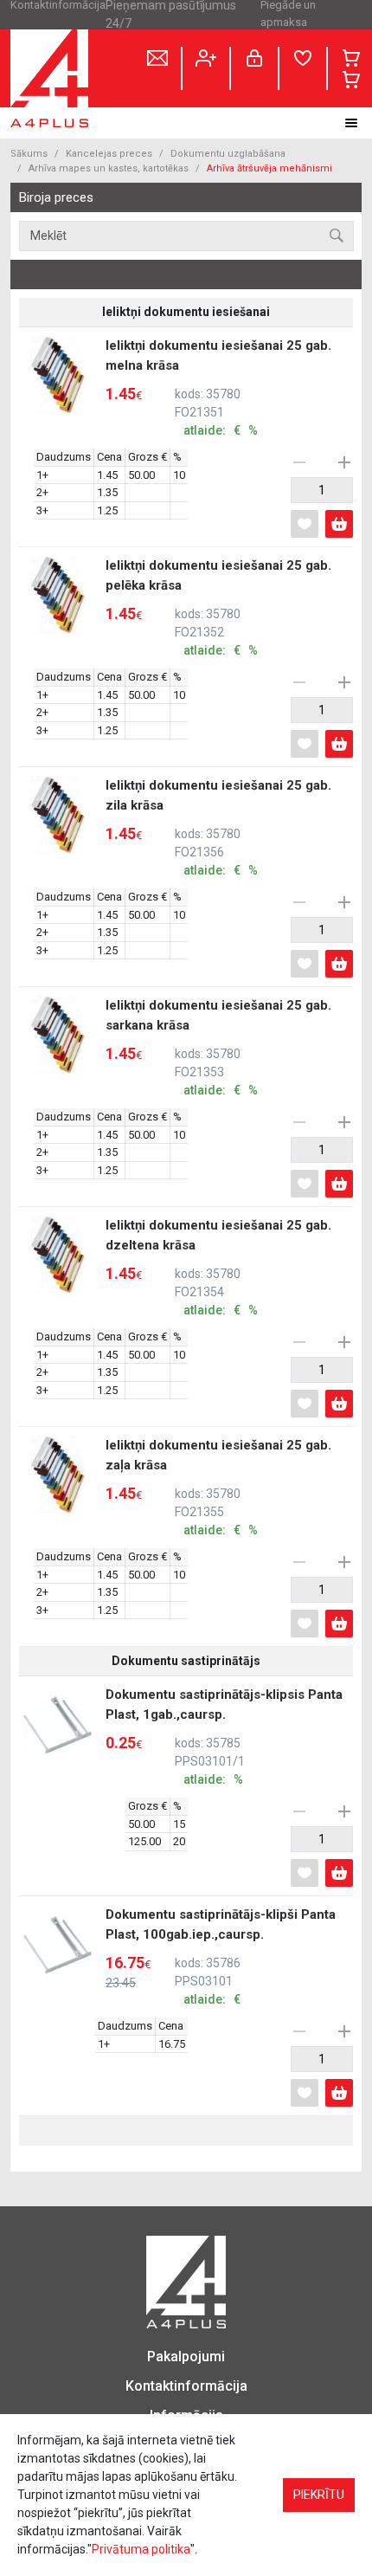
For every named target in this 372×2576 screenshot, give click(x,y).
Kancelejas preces (109, 154)
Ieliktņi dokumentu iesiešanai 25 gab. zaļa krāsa (218, 1487)
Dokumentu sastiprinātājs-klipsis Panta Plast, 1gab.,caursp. (224, 1737)
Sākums (29, 154)
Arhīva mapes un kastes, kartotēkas (109, 168)
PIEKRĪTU (319, 2495)
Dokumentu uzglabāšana (228, 154)
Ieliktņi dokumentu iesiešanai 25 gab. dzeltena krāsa (218, 1267)
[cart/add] (339, 524)
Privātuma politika (141, 2549)
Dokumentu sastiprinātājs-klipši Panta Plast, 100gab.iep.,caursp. (221, 1956)
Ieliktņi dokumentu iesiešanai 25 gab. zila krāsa (218, 827)
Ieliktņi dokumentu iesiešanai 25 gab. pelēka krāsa (218, 607)
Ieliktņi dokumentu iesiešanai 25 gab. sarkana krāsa (218, 1047)
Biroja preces (56, 198)
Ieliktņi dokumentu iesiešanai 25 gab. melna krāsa (218, 387)
